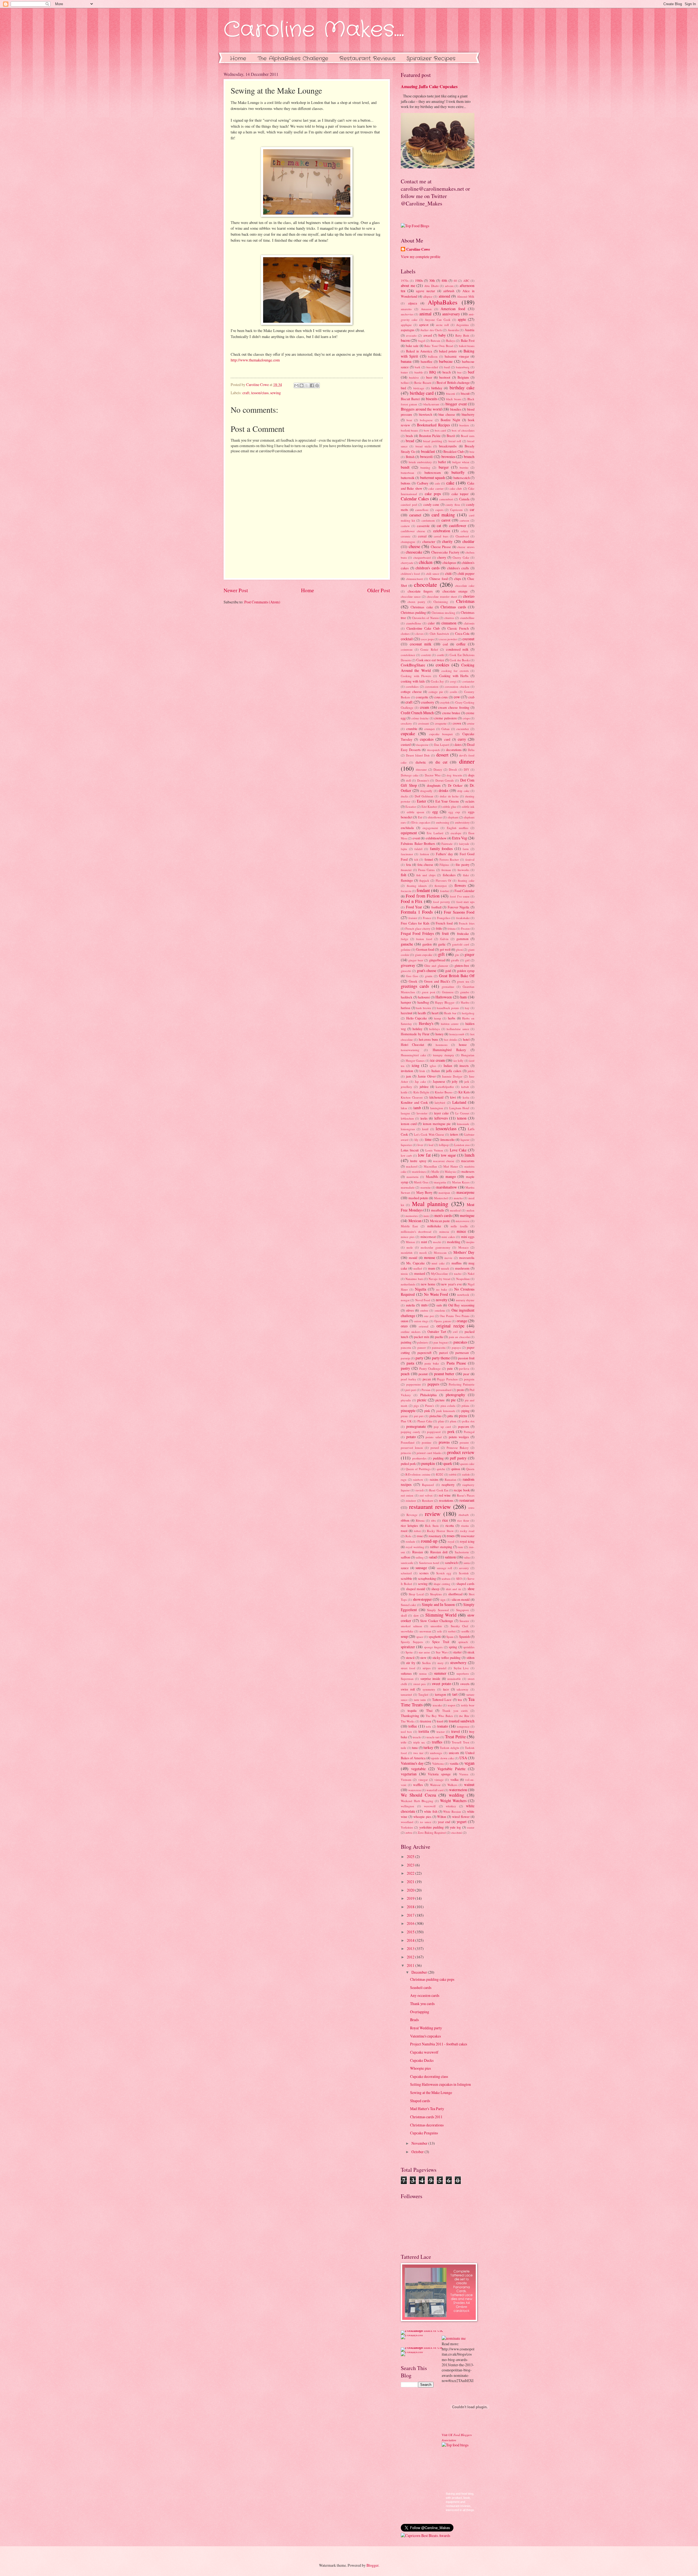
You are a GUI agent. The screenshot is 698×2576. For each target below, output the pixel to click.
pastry (405, 1368)
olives (410, 1310)
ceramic (406, 536)
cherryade (407, 563)
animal (425, 314)
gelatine (406, 949)
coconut (468, 639)
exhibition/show (436, 838)
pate (450, 1368)
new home (428, 1284)
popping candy (411, 1432)
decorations (454, 750)
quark (448, 1463)
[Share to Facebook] (312, 385)
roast (404, 1531)
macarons (468, 1161)
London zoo (462, 1145)
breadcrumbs (448, 446)
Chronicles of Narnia (425, 618)
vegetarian (409, 1774)
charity (447, 541)
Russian (418, 1552)
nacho (458, 1274)
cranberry (428, 702)
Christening (441, 602)
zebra (409, 1832)
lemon (462, 1118)
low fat (424, 1155)
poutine (427, 1442)
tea (460, 1700)
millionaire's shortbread (416, 1232)
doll (408, 780)
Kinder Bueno (444, 1092)
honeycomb (457, 1034)
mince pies (408, 1237)
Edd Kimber (429, 807)
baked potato (448, 351)
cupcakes (427, 739)
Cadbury (423, 483)
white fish (431, 1811)
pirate (404, 1416)
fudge (404, 939)
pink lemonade (446, 1411)
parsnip (405, 1358)
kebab (465, 1087)
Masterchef (441, 1198)
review (433, 1514)
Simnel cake (408, 1605)
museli (445, 1268)
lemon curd (409, 1124)
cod (445, 644)
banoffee (427, 361)
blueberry (468, 414)
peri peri (411, 1390)
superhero (463, 1673)
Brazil (451, 436)
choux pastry (416, 602)
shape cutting (442, 1584)
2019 (411, 1898)
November (420, 2143)
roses (451, 1536)
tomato (443, 1726)
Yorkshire (407, 1827)
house (463, 1045)
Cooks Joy (437, 681)
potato (411, 1437)
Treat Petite (455, 1737)
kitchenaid (436, 1097)
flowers (460, 885)
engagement (430, 828)
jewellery (407, 1087)
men (426, 1216)
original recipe (450, 1326)
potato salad (434, 1437)
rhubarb (464, 1515)
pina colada (448, 1406)
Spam (450, 1637)
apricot (424, 325)
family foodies (441, 849)
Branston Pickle (430, 436)
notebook (463, 1295)
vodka (455, 1779)
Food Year (414, 907)
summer (440, 1673)
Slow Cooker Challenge (437, 1621)
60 (455, 281)
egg (435, 812)
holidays (434, 1029)
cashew (405, 526)
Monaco (464, 1247)
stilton (470, 1658)
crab (471, 697)
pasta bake (432, 1363)
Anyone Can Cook (438, 320)
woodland (407, 1822)
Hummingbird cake (413, 1055)
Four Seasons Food (459, 912)
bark (418, 367)
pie (453, 1400)
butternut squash (433, 478)
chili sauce (433, 574)
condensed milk (457, 649)
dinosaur (421, 769)
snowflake (407, 1631)
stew (423, 1658)
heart (435, 1013)
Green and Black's (437, 981)
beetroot (445, 377)
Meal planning (430, 1204)
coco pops (427, 639)
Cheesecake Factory (445, 552)
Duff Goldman (424, 796)
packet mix (422, 1337)
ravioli (420, 1490)
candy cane (431, 504)
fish (404, 875)
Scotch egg (444, 1573)
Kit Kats (464, 1092)
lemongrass (408, 1129)
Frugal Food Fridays (417, 933)
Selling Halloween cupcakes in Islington (440, 2084)
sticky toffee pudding (447, 1658)
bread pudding (433, 441)
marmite (426, 1187)
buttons (406, 483)
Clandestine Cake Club (423, 628)
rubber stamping (441, 1547)
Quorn (470, 1469)
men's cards (443, 1215)
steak (471, 1652)
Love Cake (458, 1150)
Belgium (463, 377)
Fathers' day (444, 854)
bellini (405, 383)
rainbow (418, 1480)
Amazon (426, 309)
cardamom (428, 520)
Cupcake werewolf (424, 2052)
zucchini (457, 1832)
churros (449, 618)
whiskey (451, 1806)
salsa (467, 1557)
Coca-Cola (462, 633)
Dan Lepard (442, 745)
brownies (448, 457)
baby (442, 335)
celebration (442, 531)
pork (451, 1431)
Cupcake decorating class (429, 2076)
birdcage (419, 388)
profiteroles (419, 1458)
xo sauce (426, 1822)
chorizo (469, 596)
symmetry (429, 1689)
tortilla (424, 1731)
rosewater (468, 1536)
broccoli (426, 457)
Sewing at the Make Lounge (431, 2092)
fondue (445, 891)
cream (425, 707)
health (422, 1013)
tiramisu (426, 1721)
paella (439, 1337)
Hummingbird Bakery (449, 1050)
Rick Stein (432, 1526)
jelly (455, 1081)
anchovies (407, 314)
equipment (409, 833)
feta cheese (425, 864)
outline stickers (411, 1332)
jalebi (471, 1071)
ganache (407, 944)
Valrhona (438, 1763)
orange (462, 1321)
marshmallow (447, 1187)
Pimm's (430, 1406)
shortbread (455, 1594)
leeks (424, 1118)
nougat (405, 1300)
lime (428, 1139)
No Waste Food (436, 1294)
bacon (405, 340)
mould (413, 1258)
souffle (465, 1631)
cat (439, 526)
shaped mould (416, 1589)
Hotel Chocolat (412, 1045)
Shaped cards (420, 2101)
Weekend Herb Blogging (417, 1801)
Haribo (465, 1002)
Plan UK (406, 1421)
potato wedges (459, 1437)
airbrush (449, 291)
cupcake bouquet (441, 734)
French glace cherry (418, 928)
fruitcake (463, 934)
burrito (464, 467)
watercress (415, 1790)
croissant (423, 723)
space (420, 1637)
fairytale (464, 844)
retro (471, 1508)
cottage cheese (411, 692)
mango (451, 1176)
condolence (408, 655)
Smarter (464, 1621)
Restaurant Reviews (367, 59)
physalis (406, 1400)
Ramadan (451, 1480)
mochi (437, 1242)
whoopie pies (422, 1817)
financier (406, 870)
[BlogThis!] (302, 385)
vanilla (454, 1763)
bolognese (426, 420)
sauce (405, 1568)
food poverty (442, 902)
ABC (466, 281)
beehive (414, 377)
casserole (423, 526)
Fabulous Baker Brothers (418, 843)
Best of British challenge (453, 382)
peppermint (413, 1384)
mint (424, 1242)
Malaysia (450, 1172)
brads (409, 436)
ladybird (440, 1102)
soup (404, 1636)
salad (433, 1557)
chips (458, 579)
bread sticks (423, 446)
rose (420, 1536)
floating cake (466, 880)
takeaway (463, 1689)
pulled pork (408, 1464)
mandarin (413, 1177)
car (472, 509)
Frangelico (444, 918)
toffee (413, 1726)
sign (443, 1600)
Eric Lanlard (435, 833)
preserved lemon (412, 1448)
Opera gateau (442, 1321)
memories (412, 1216)
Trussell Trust (460, 1742)
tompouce (463, 1726)
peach (405, 1374)
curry (462, 739)
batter (404, 372)
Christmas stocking (443, 613)
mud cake (438, 1263)
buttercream (433, 472)
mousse (430, 1257)
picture (440, 1400)
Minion (410, 1242)
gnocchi (406, 971)
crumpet (429, 729)
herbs (452, 1018)
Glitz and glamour (436, 966)
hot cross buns (429, 1039)
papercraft (424, 1353)
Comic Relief (429, 649)
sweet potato (441, 1684)
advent (449, 286)
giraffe (455, 960)
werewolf (430, 1806)
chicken (426, 562)
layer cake (441, 1113)
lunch (470, 1155)
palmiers (422, 1342)
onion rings (421, 1321)
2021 (411, 1882)
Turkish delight (449, 1748)
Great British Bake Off (457, 976)
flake (466, 875)
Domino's (423, 780)
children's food (410, 574)
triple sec (419, 1742)
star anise (424, 1652)
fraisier (413, 918)
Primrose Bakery (458, 1448)
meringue (467, 1215)
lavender (422, 1113)
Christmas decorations (427, 2125)
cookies (442, 665)
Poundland (408, 1442)
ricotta (450, 1525)
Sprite (409, 1652)
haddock (407, 997)
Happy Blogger (445, 1002)
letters (454, 1134)
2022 (411, 1873)
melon (470, 1210)
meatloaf (455, 1210)
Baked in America (419, 351)
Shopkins (436, 1594)
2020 (411, 1890)
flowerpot (441, 886)
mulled (418, 1268)
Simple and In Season (438, 1604)
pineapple (408, 1410)
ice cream (438, 1060)
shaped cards (465, 1584)
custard (406, 744)
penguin (469, 1379)
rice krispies (409, 1525)
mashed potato (418, 1198)
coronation (432, 686)
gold (448, 971)
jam (409, 1076)
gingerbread (437, 960)
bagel (422, 341)
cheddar (468, 541)
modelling (454, 1242)
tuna (415, 1748)
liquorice (406, 1145)
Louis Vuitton (434, 1150)
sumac (423, 1673)
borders (464, 425)
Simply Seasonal (438, 1610)
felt (416, 859)
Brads (414, 2020)
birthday (437, 388)
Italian (436, 1071)
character (429, 541)
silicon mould (461, 1599)
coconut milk (421, 644)
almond (444, 296)
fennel (429, 859)
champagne (408, 542)
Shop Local (416, 1594)
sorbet (452, 1631)
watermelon (458, 1790)
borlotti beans (409, 430)
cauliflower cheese (413, 531)
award (428, 335)
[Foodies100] (412, 2335)
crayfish (445, 702)
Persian (426, 1390)
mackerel (412, 1166)
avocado (411, 335)
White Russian (452, 1811)
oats (439, 1305)
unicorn (454, 1753)
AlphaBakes (443, 302)
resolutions (446, 1500)
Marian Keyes (461, 1182)
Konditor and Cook (414, 1102)
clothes (405, 634)
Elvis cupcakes (421, 822)
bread (410, 441)
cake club (456, 488)
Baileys (451, 341)
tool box (406, 1732)
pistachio (435, 1416)
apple (462, 319)
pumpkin (428, 1463)
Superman (407, 1679)
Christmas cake (422, 607)
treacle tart (433, 1737)
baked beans (467, 346)
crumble (412, 729)
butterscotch (462, 478)
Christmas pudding (413, 612)
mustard (420, 1273)
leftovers (441, 1118)
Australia (453, 330)
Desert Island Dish (418, 755)
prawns (444, 1442)
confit (440, 655)
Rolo (408, 1536)
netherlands (408, 1284)
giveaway (408, 965)
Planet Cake (425, 1421)
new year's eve (451, 1284)
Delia (471, 750)
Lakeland (459, 1102)
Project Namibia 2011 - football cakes (439, 2044)
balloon (433, 356)
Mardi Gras (421, 1182)
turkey (428, 1747)
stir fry (411, 1663)
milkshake (434, 1226)
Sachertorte (462, 1552)
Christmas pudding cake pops (432, 1979)
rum (460, 1547)
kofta (466, 1097)
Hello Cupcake (417, 1018)
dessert (442, 755)
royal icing (467, 1541)
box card (440, 430)
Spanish (464, 1636)
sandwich (451, 1563)
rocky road (467, 1531)
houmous (442, 1045)
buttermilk (408, 478)
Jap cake (420, 1081)
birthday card (422, 393)
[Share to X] (307, 385)
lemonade (463, 1124)
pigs (416, 1406)
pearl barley (409, 1379)
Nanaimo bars (414, 1279)
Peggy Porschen (447, 1379)
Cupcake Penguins (424, 2133)
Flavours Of (443, 880)
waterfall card (435, 1790)
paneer (422, 1347)
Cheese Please (441, 547)
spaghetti (435, 1636)
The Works (408, 1721)
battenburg (463, 367)
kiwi (453, 1097)
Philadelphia (428, 1395)
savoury (464, 1568)
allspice (428, 296)
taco (446, 1689)
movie (448, 1258)
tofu (428, 1726)
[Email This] (296, 385)
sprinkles (469, 1647)
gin (457, 955)
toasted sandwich (462, 1721)
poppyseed (434, 1432)
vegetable (418, 1769)
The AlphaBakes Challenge (293, 59)
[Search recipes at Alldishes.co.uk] (455, 2445)
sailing (420, 1557)
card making (443, 515)
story (440, 1663)
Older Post (379, 590)
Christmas (465, 601)
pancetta (406, 1347)
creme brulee (451, 713)
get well (445, 949)
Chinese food (439, 579)
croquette (441, 723)
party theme (441, 1358)
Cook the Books (460, 660)
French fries (467, 923)
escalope (456, 833)
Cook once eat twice (430, 660)
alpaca (413, 303)
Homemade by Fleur (415, 1034)
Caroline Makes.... (314, 30)
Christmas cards (453, 607)
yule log (455, 1827)
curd (447, 739)
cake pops (433, 494)
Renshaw (428, 1501)
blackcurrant (431, 404)
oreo (404, 1326)
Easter (422, 801)
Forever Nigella (459, 907)
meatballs (438, 1210)
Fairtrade (447, 844)
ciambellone (414, 623)
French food (444, 923)
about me (408, 285)
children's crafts (458, 568)
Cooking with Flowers (416, 676)
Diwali (453, 769)
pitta (450, 1416)
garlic (442, 944)
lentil (425, 1129)
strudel (442, 1668)
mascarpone (465, 1192)
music (404, 1274)
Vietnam (406, 1780)
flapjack (424, 880)
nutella (410, 1305)
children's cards (428, 568)
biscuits (432, 399)
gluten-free (462, 965)
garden (427, 944)
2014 (411, 1940)
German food (425, 949)
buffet (442, 462)
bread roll (455, 441)
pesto (461, 1390)
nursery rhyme (465, 1300)
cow (457, 697)
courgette (422, 697)
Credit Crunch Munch (417, 713)
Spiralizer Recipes (431, 59)
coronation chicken (457, 686)
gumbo (465, 992)
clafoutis (469, 623)
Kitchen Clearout (412, 1097)
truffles (437, 1742)
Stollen (426, 1663)
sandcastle (407, 1563)
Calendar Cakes (415, 499)
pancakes (460, 1342)
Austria (470, 330)
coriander (468, 681)
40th (444, 280)
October (418, 2152)
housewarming (410, 1050)
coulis (454, 692)
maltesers (468, 1171)
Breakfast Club (454, 451)
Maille (435, 1172)
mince (461, 1231)
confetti (426, 655)
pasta (410, 1363)
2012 (411, 1957)
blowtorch (425, 414)
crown (457, 723)
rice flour (463, 1520)
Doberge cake (410, 775)
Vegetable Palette (451, 1769)
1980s (419, 280)
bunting (425, 467)
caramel (415, 515)
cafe (437, 483)
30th (432, 280)
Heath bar (450, 1013)
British (410, 457)
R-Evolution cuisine (418, 1474)
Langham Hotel (459, 1108)
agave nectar (425, 291)
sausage (421, 1568)
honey (440, 1034)
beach (447, 372)
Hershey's (426, 1023)
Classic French (458, 628)
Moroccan (440, 1253)
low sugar (448, 1155)
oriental (424, 1326)
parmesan (462, 1353)
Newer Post (236, 590)
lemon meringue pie (437, 1124)
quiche (441, 1469)
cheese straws (466, 547)
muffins (457, 1263)
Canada (464, 499)
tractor (441, 1732)
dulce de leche (449, 796)
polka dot (468, 1421)
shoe (471, 1589)
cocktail (407, 639)
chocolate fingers (420, 591)
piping (465, 1411)
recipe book (462, 1490)
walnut (469, 1784)
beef (471, 372)
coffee (461, 644)
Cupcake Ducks (422, 2060)
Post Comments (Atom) (262, 602)
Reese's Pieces (466, 1495)
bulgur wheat (461, 462)
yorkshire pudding (431, 1827)
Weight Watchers (453, 1801)
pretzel (435, 1448)
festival (470, 859)
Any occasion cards (425, 1995)
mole (410, 1247)
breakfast (428, 451)
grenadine (448, 987)
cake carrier (436, 488)
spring (453, 1647)
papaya (456, 1347)
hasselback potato (448, 1008)
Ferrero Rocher (449, 859)
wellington (407, 1806)
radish (466, 1474)
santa (467, 1563)
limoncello (447, 1139)
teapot (452, 1705)
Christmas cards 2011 (426, 2117)
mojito (470, 1242)
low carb (406, 1155)
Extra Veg (460, 838)
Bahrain (435, 341)
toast (440, 1721)
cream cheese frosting (454, 707)
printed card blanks (429, 1453)
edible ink (468, 807)
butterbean (407, 473)
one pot (429, 1316)
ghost (459, 949)
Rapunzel (428, 1485)
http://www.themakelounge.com (255, 360)
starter (457, 1652)
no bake (442, 1289)
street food (408, 1668)
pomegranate (416, 1426)
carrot (446, 520)
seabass (446, 1579)
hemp (438, 1018)
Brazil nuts (468, 436)
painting (406, 1342)
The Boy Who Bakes (439, 1716)
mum (432, 1268)
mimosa (444, 1232)
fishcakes (449, 875)
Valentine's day (412, 1763)
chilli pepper (466, 573)
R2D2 (440, 1474)
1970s (405, 281)
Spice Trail (440, 1642)
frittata (452, 928)
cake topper (460, 494)
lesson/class (260, 393)
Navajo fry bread (440, 1279)
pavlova (464, 1368)
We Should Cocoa (418, 1795)
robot (417, 1531)
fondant (423, 890)
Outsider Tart (437, 1332)
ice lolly (459, 1060)
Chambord (462, 536)
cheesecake (414, 552)
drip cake (463, 791)
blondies (456, 409)
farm (466, 849)
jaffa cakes (454, 1071)
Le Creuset (462, 1113)
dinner (467, 761)
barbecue (446, 361)
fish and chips (426, 875)
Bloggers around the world (421, 409)
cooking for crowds (455, 671)
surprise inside (430, 1679)
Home (238, 59)
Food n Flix (412, 901)
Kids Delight (421, 1092)
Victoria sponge (439, 1774)
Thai (429, 1710)
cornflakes (412, 686)
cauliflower (458, 526)
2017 (411, 1915)
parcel (443, 1353)
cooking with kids (413, 681)
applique (406, 325)
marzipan (444, 1193)
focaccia (406, 891)
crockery (406, 723)
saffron (405, 1557)
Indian (448, 1066)
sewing (276, 393)
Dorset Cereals (445, 780)
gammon (462, 939)
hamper (406, 1002)
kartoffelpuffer (445, 1087)
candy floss (453, 505)
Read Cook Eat (439, 1490)
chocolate (425, 584)
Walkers (452, 1785)
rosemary (435, 1536)
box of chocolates (463, 430)
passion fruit (466, 1358)
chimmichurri (415, 579)
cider (431, 623)
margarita (440, 1182)
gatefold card (461, 944)
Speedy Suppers (412, 1642)
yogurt (462, 1822)
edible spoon (416, 812)
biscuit (465, 393)
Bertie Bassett (422, 383)
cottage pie (436, 692)
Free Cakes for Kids (415, 923)
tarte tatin (420, 1700)
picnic (422, 1400)
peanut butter (444, 1374)
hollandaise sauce (458, 1029)
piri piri (419, 1416)
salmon (450, 1557)
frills (439, 928)
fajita (404, 849)
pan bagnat (441, 1342)
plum (453, 1421)
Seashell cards (421, 1987)
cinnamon (449, 623)
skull (404, 1615)
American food (453, 309)
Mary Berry (424, 1192)
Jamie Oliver (427, 1076)
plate (441, 1421)
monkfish (407, 1253)
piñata (465, 1406)
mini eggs (468, 1237)
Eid (420, 817)
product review (461, 1452)
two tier (418, 1753)
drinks (443, 790)
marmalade (408, 1187)
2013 (411, 1948)
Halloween (444, 997)
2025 (411, 1857)
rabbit (453, 1474)
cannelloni (422, 510)
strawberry (458, 1663)
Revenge (412, 1515)
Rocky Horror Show (440, 1531)
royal (451, 1541)
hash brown (424, 1008)
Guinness (448, 992)
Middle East (409, 1226)
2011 (411, 1965)
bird (403, 388)
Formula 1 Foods (417, 912)
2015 (411, 1932)
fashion (425, 854)
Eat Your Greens (447, 801)
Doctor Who (433, 775)
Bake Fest (468, 340)
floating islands (417, 886)
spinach (463, 1642)
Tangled (423, 1694)
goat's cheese (427, 970)
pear (466, 1374)
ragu (404, 1480)
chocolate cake (465, 586)
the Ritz (464, 1716)
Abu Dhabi (431, 286)
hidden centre (450, 1024)
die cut (441, 762)
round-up (429, 1541)
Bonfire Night (450, 420)
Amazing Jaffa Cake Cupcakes (429, 86)
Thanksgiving (410, 1716)
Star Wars (442, 1652)
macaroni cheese (444, 1161)
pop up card (442, 1427)
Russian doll (439, 1552)
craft (246, 393)
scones (424, 1573)
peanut (423, 1374)
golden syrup (466, 971)
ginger (470, 954)
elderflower (435, 817)
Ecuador (411, 807)
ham (464, 997)
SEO (459, 1579)
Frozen (465, 928)
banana (406, 361)
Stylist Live (461, 1668)
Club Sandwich (439, 634)
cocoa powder (448, 639)
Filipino (444, 865)
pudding (438, 1458)
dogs (471, 775)
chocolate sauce (411, 596)
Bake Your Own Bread (439, 346)
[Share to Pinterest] (317, 385)
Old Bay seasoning (461, 1305)
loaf (431, 1145)
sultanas (406, 1673)
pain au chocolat (459, 1337)
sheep (435, 1589)
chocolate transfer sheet (442, 596)
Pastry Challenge (430, 1368)
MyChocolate (440, 1274)
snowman (425, 1631)
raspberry (448, 1485)
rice (445, 1520)
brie (472, 452)
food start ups (465, 902)
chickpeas (449, 563)
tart (455, 1694)
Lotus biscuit (410, 1150)
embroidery (462, 822)
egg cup (454, 812)
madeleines (419, 1172)
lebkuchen (407, 1118)
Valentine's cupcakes (425, 2036)
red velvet (426, 1495)
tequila (412, 1710)
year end (444, 1822)
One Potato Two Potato (455, 1316)
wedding (456, 1795)
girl (467, 960)
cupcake (408, 734)
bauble (419, 372)
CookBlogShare (413, 665)
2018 (411, 1907)
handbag (423, 1002)
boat (409, 420)
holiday (417, 1029)
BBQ (433, 372)
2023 (411, 1865)
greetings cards (415, 986)
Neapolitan (463, 1279)
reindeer (411, 1501)
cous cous (441, 697)
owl (455, 1332)
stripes (427, 1668)
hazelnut (407, 1013)
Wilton (442, 1817)
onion (404, 1321)
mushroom (462, 1268)
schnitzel (406, 1573)
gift (441, 954)
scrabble (407, 1578)
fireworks (463, 870)
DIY (467, 769)
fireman (446, 870)
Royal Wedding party (426, 2028)
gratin (429, 976)
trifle (404, 1742)
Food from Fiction (423, 896)
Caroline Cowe (418, 249)
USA (463, 1758)
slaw (416, 1615)
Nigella (421, 1289)
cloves (419, 634)
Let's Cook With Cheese (429, 1134)
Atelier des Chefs (431, 330)
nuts (424, 1305)
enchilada (407, 828)
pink (427, 1411)
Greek (413, 981)
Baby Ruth (462, 335)
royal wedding (415, 1547)
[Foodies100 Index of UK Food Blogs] (423, 2330)
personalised (444, 1390)
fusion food (424, 939)
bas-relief (432, 367)
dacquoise (422, 745)
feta (409, 864)
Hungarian (468, 1055)
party (419, 1358)
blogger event (456, 404)
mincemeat (428, 1237)
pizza (463, 1416)
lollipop (444, 1145)
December (420, 1972)
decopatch (433, 750)
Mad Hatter (451, 1166)
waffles (418, 1785)
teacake (437, 1705)
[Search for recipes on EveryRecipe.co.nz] (415, 226)
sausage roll (445, 1568)
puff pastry (458, 1458)
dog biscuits (454, 775)
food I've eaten (460, 896)
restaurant (467, 1500)
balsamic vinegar (457, 356)
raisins (434, 1479)
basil (447, 367)
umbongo (436, 1753)
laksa (404, 1108)
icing (416, 1065)
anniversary (451, 314)
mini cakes (448, 1237)
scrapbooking (427, 1578)
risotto (465, 1526)
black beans (454, 399)
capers (439, 510)
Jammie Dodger (452, 1076)
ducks (404, 796)
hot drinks (451, 1039)
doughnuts (434, 785)
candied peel (409, 505)
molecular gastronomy (435, 1247)
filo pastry (463, 864)
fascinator (407, 854)
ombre (424, 1310)
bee (459, 372)
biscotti (451, 394)
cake (450, 483)
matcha (458, 1198)
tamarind (406, 1694)
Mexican (415, 1221)
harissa (406, 1008)
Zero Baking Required (432, 1832)
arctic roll (443, 325)
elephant (453, 817)
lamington (437, 1108)
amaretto (406, 309)
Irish (422, 1071)
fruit (445, 933)
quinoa (456, 1469)
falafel (418, 849)
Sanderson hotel (429, 1563)
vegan (469, 1763)
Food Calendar (464, 891)
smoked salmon (411, 1626)
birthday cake (462, 388)
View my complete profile (421, 257)
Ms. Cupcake (416, 1263)
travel (456, 1731)
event (416, 838)
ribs (433, 1520)
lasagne (405, 1113)
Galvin (444, 939)
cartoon (464, 520)
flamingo (407, 880)
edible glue (449, 807)
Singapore (463, 1610)
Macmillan (430, 1166)
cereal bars (441, 536)
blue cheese (447, 414)
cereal (422, 536)
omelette (440, 1310)
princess (406, 1453)
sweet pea (419, 1684)
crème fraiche (420, 718)
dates (458, 744)
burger (444, 467)
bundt (405, 467)
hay (467, 1008)
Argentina (462, 325)
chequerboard (422, 557)
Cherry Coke (461, 557)
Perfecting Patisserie (462, 1384)
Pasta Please (456, 1363)
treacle (417, 1737)
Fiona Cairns (426, 870)
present (464, 1442)
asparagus (408, 330)
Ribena (420, 1520)
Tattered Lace (442, 1700)
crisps (466, 718)
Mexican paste (440, 1221)
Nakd (471, 1274)
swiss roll (408, 1689)
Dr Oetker (455, 785)
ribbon (405, 1520)
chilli (448, 573)
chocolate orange (455, 591)
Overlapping (420, 2012)
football (436, 907)
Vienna (464, 1774)
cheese (414, 546)
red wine (445, 1495)
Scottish (464, 1573)
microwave (463, 1221)
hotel (466, 1039)
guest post (428, 992)
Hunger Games (415, 1060)
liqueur (465, 1140)
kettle (404, 1092)
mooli (423, 1253)
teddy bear (468, 1705)
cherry (442, 557)
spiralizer (408, 1647)
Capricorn (456, 510)
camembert (446, 499)
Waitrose (435, 1785)
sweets (465, 1684)
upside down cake (442, 1758)
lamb (417, 1108)
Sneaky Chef (460, 1626)
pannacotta (439, 1347)
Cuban (446, 729)
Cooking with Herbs (454, 676)
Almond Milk (466, 296)
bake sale (412, 346)
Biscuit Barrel (410, 399)
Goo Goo (412, 976)
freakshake (463, 918)
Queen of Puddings (418, 1469)
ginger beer (416, 960)
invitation (407, 1071)
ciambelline (467, 618)
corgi (453, 681)
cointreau (407, 649)
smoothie (436, 1626)
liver (420, 1145)
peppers (433, 1384)
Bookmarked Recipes (433, 425)
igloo (433, 1066)
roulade (410, 1541)
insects (464, 1066)
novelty (442, 1300)
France (427, 918)
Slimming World (441, 1615)
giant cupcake (424, 955)
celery (465, 531)
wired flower (461, 1817)
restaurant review (430, 1507)
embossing (443, 822)
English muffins (458, 828)
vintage (439, 1780)
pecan (427, 1379)
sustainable (454, 1679)
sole (440, 1631)
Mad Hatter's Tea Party (427, 2109)
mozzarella (467, 1258)
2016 (411, 1923)
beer (429, 377)
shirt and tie (454, 1589)
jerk (467, 1081)
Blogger (372, 2565)
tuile (404, 1748)
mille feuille (459, 1226)
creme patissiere (446, 718)
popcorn (464, 1426)
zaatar (471, 1827)
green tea (463, 981)
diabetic (421, 762)
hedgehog (468, 1013)
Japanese (439, 1081)
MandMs (432, 1177)
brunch (469, 457)
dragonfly (426, 791)
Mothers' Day (464, 1252)
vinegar (423, 1780)
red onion (407, 1495)
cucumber (463, 729)
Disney (438, 769)
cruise (471, 723)
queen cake (467, 1464)
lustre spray (418, 1161)
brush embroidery (420, 462)
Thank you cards (455, 1711)
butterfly (458, 472)
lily (416, 1140)
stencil (410, 1658)
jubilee (424, 1087)
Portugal (469, 1432)
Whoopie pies (420, 2068)
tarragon (440, 1694)
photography (455, 1395)
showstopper (422, 1599)
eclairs (470, 801)
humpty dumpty (444, 1055)
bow (426, 430)
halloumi (424, 997)
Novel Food (423, 1300)
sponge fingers (433, 1647)
